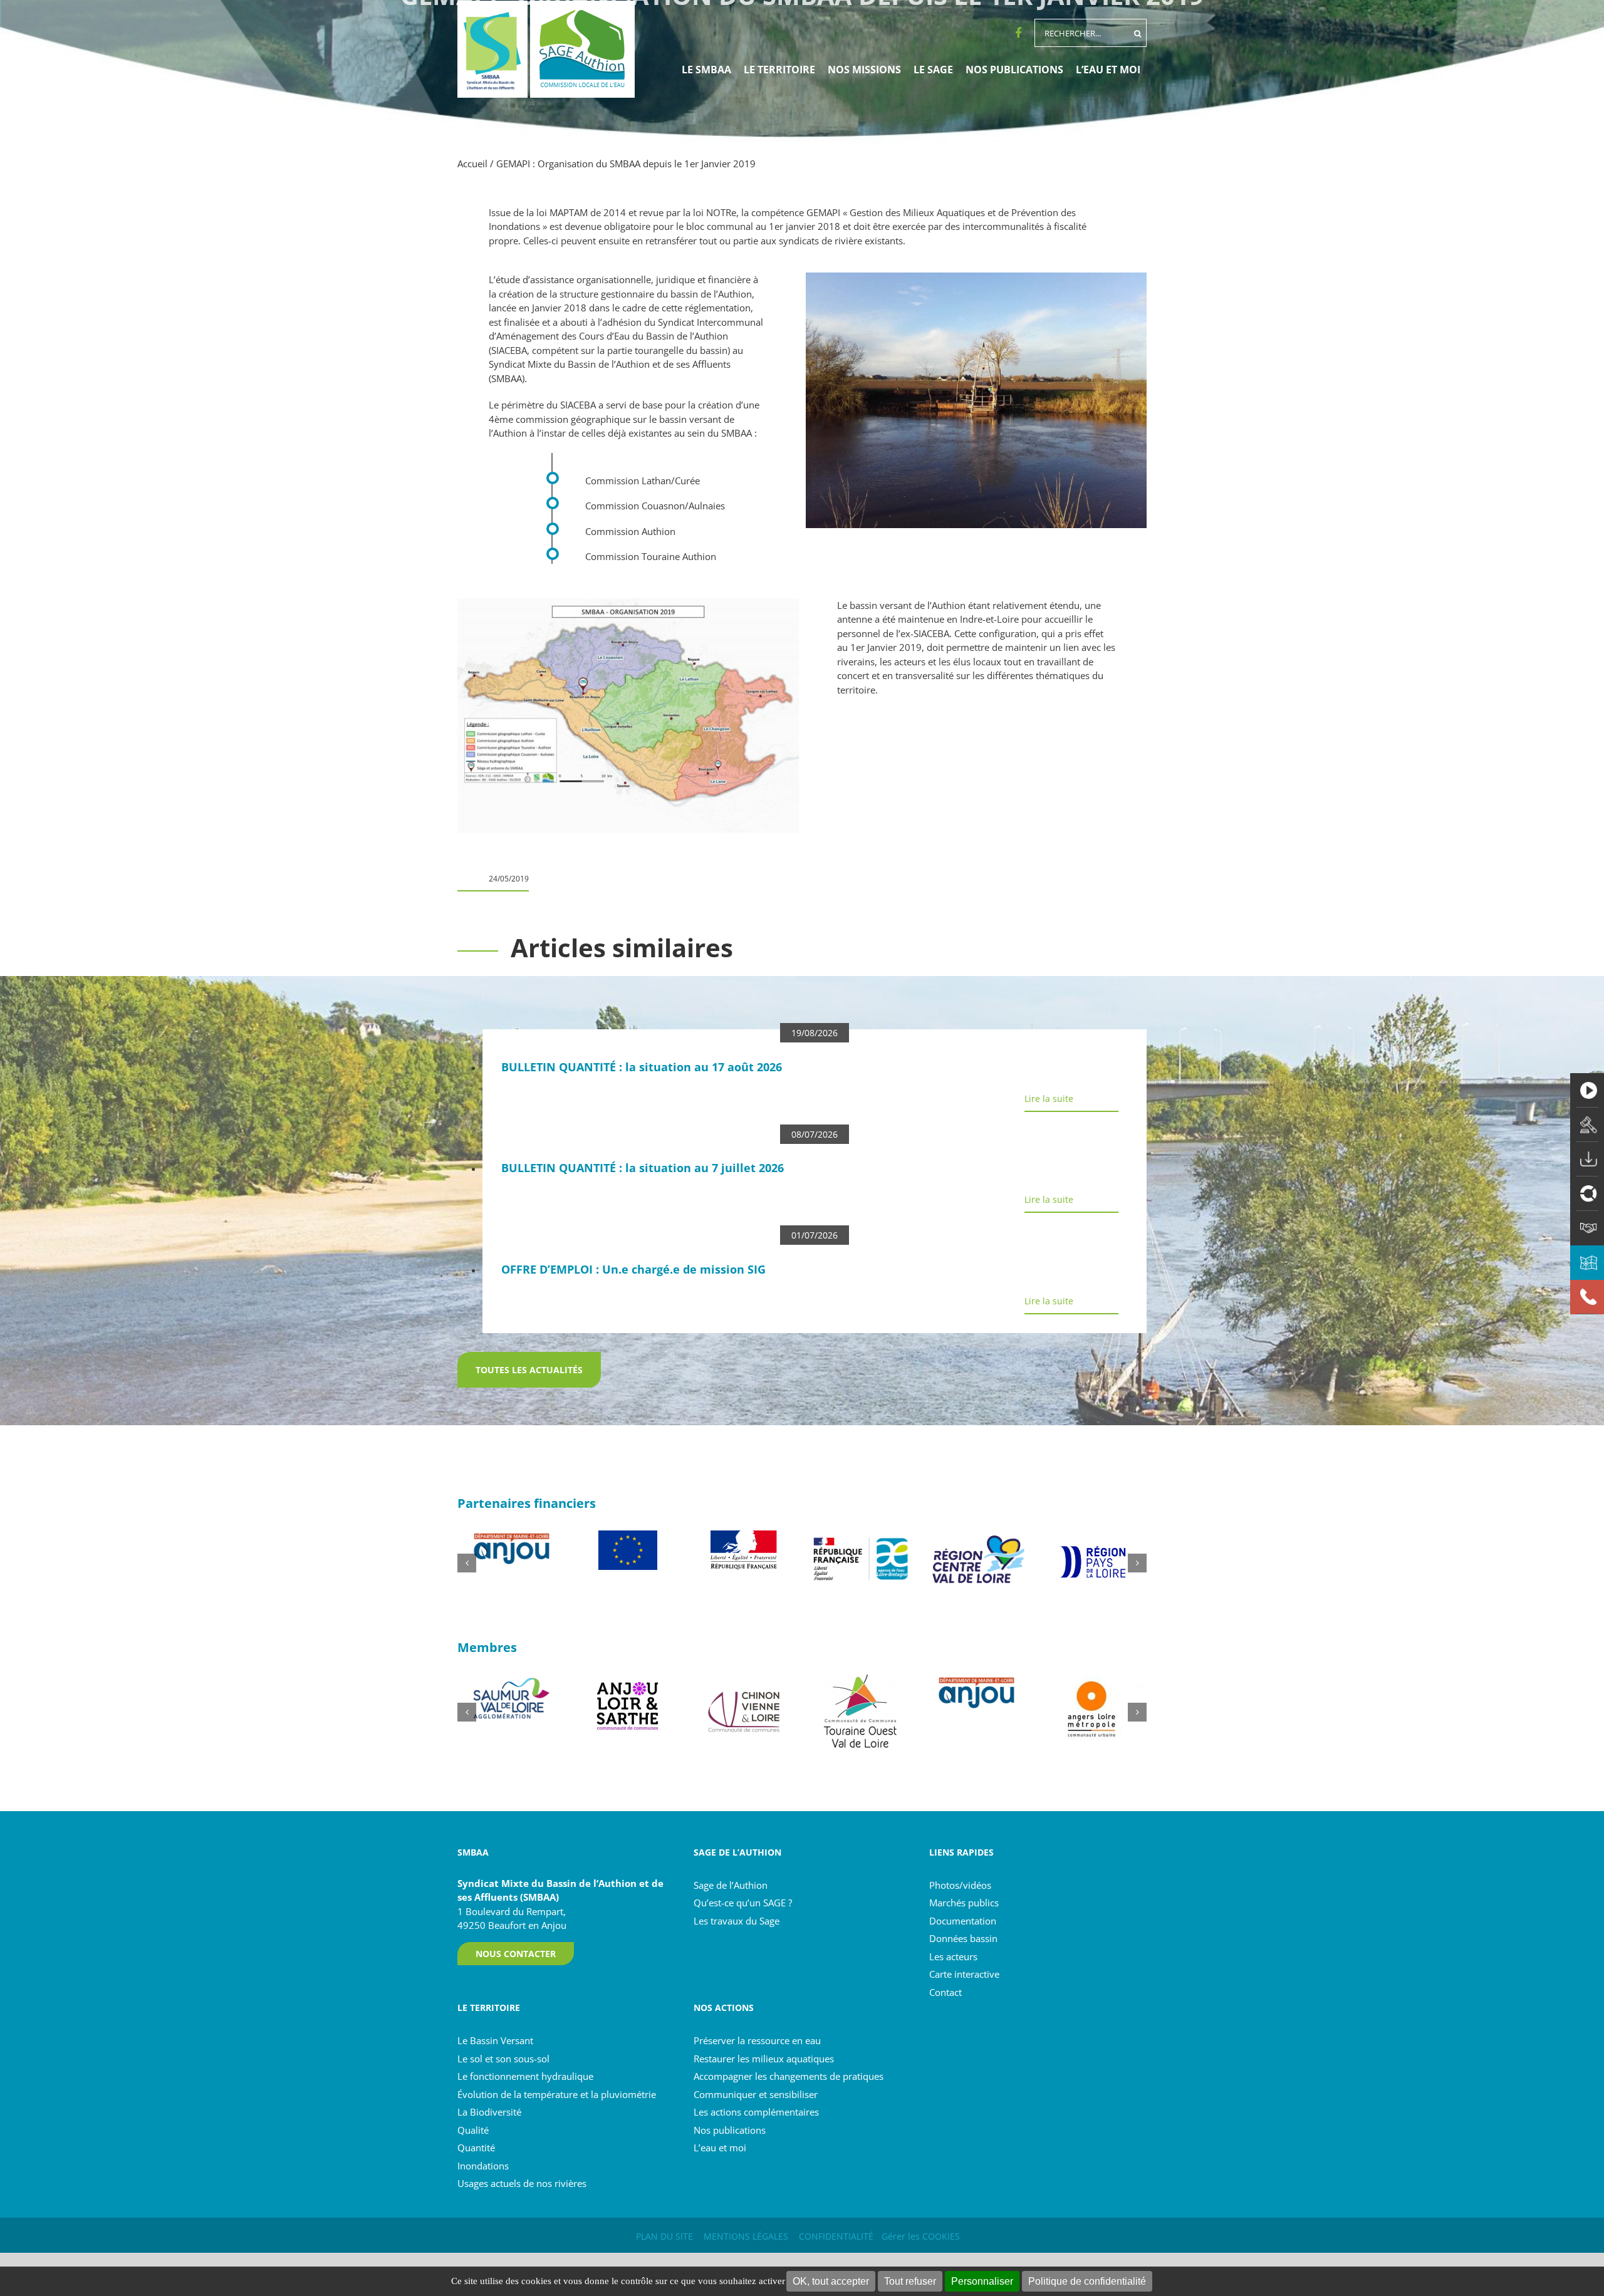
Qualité (473, 2130)
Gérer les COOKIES (921, 2236)
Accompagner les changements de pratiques (789, 2076)
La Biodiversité (489, 2112)
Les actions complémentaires (756, 2112)
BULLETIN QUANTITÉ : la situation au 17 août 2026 (642, 1067)
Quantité (476, 2148)
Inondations (483, 2166)
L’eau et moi (720, 2148)
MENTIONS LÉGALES (746, 2236)
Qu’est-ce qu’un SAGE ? (743, 1903)
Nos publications (730, 2130)
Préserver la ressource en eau (757, 2040)
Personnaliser (982, 2281)
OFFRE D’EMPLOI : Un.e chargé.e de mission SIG (633, 1269)
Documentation (963, 1921)
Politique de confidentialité (1087, 2281)
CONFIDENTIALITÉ (836, 2236)
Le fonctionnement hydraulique (525, 2076)
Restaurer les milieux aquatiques (764, 2059)
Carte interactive (964, 1974)
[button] (467, 1563)
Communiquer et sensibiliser (756, 2094)
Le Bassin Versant (495, 2040)
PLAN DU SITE (664, 2236)
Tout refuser (910, 2281)
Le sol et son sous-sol (503, 2059)
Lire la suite (1049, 1099)
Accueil (472, 164)
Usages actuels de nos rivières (522, 2183)
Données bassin (963, 1938)
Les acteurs (953, 1956)
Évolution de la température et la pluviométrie (557, 2094)
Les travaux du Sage (737, 1921)
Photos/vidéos (960, 1885)
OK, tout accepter (831, 2281)
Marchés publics (964, 1903)
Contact (945, 1992)
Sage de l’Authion (731, 1885)
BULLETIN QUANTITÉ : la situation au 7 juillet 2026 (643, 1168)
